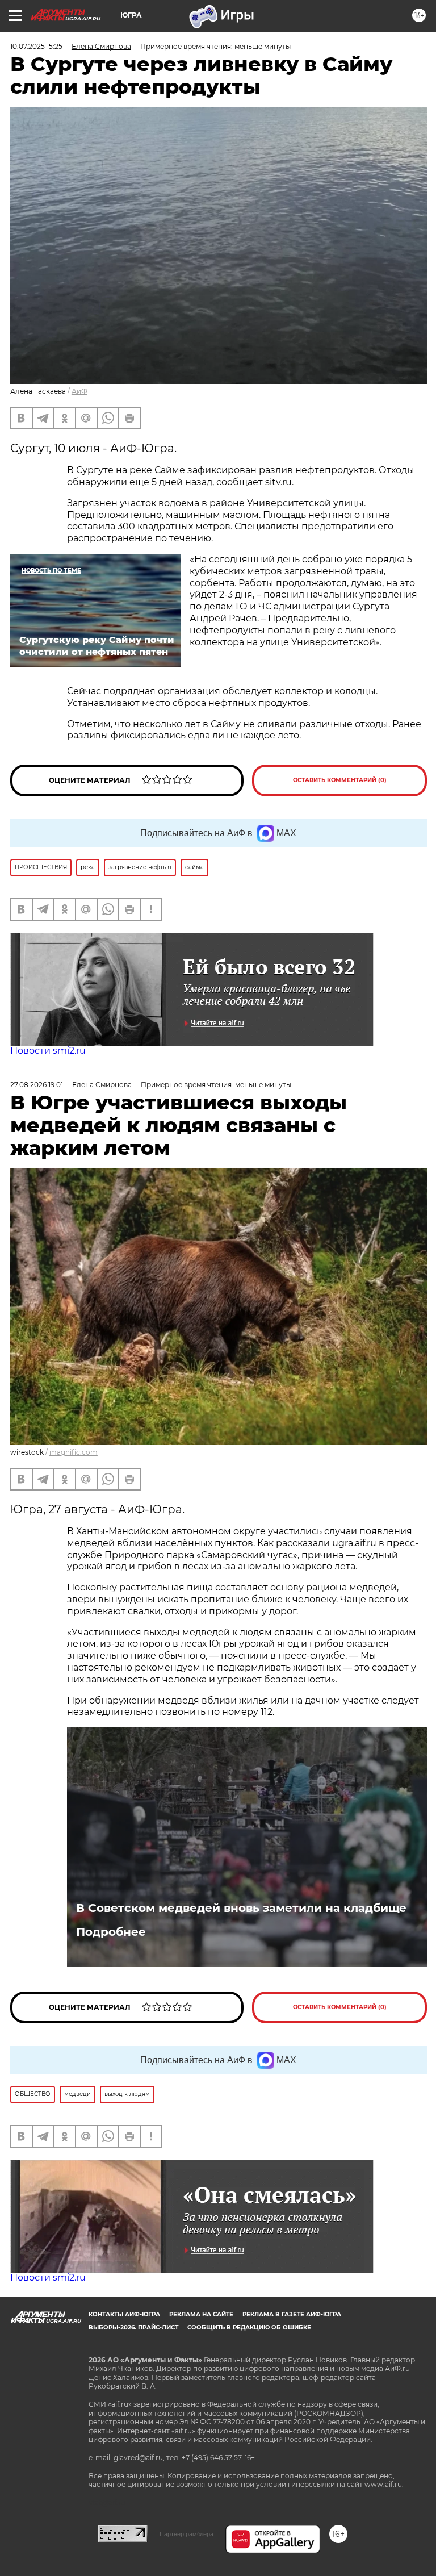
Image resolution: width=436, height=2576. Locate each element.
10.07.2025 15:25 (36, 46)
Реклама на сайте (201, 2314)
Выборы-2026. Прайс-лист (133, 2327)
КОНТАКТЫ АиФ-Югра (124, 2314)
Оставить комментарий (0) (340, 780)
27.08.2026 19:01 (37, 1085)
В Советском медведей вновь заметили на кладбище (241, 1908)
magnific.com (74, 1452)
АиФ (79, 391)
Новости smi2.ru (48, 1051)
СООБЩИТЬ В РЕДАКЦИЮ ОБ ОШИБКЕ (249, 2327)
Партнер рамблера (186, 2534)
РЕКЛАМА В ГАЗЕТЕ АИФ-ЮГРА (292, 2314)
